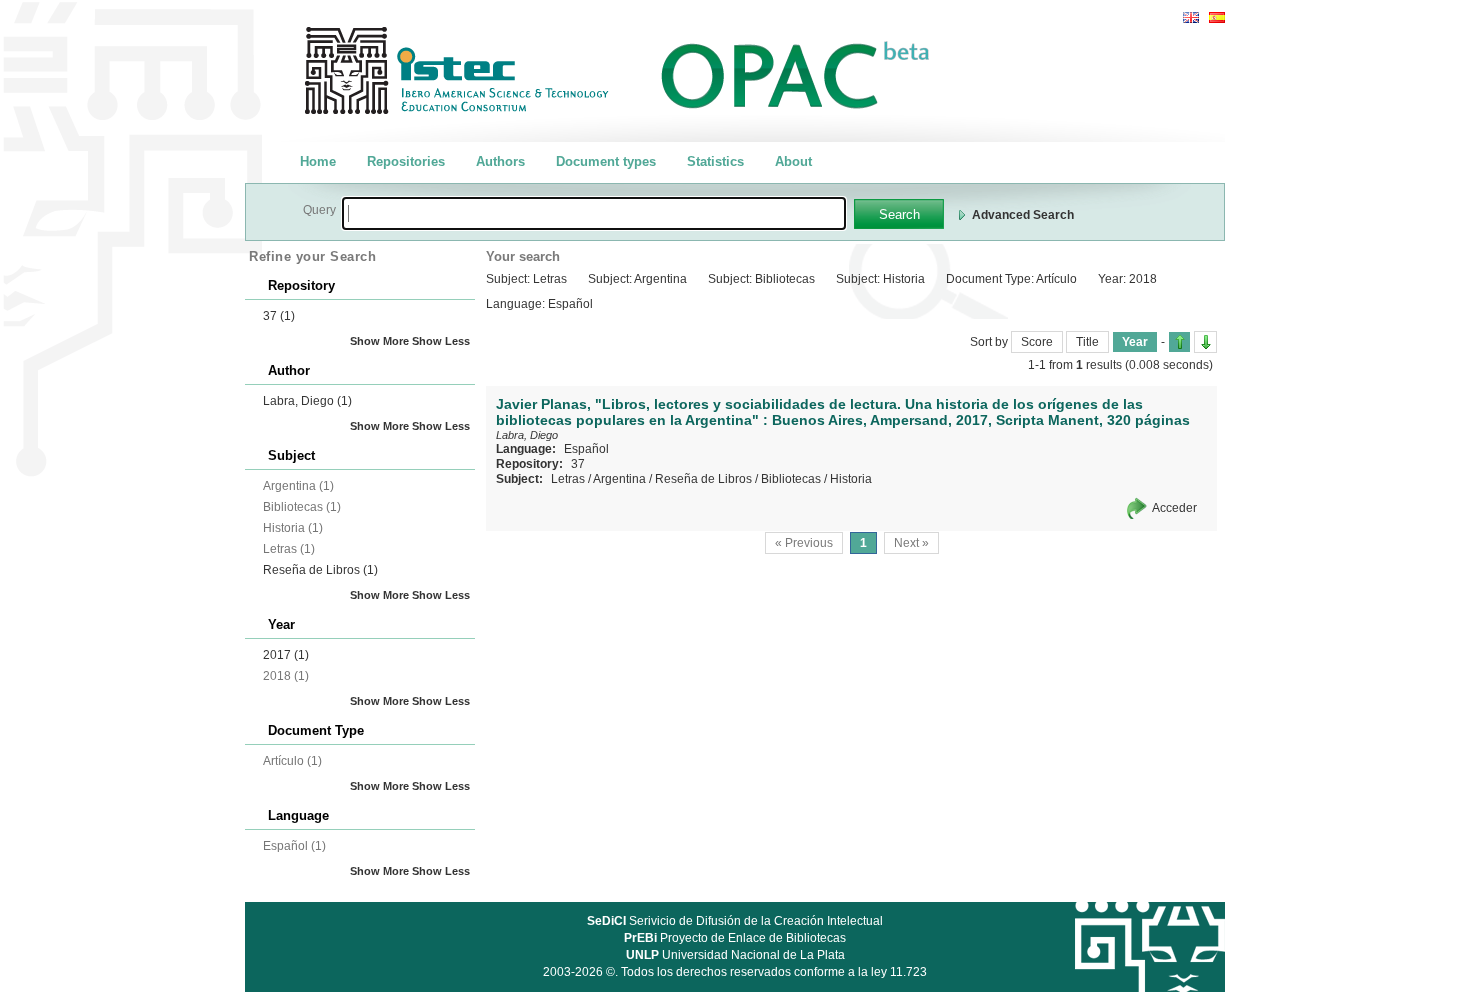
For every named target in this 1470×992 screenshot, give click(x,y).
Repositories (406, 161)
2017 (286, 655)
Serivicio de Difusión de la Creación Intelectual (735, 921)
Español (586, 449)
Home (318, 161)
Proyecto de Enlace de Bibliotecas (735, 938)
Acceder (1174, 508)
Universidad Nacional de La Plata (735, 955)
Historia (851, 479)
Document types (606, 161)
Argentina (619, 479)
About (793, 161)
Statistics (715, 161)
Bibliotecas (791, 479)
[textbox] (594, 213)
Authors (500, 161)
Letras (568, 479)
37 (279, 316)
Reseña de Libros (320, 570)
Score (1037, 342)
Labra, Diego (307, 401)
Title (1087, 342)
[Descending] (1205, 342)
